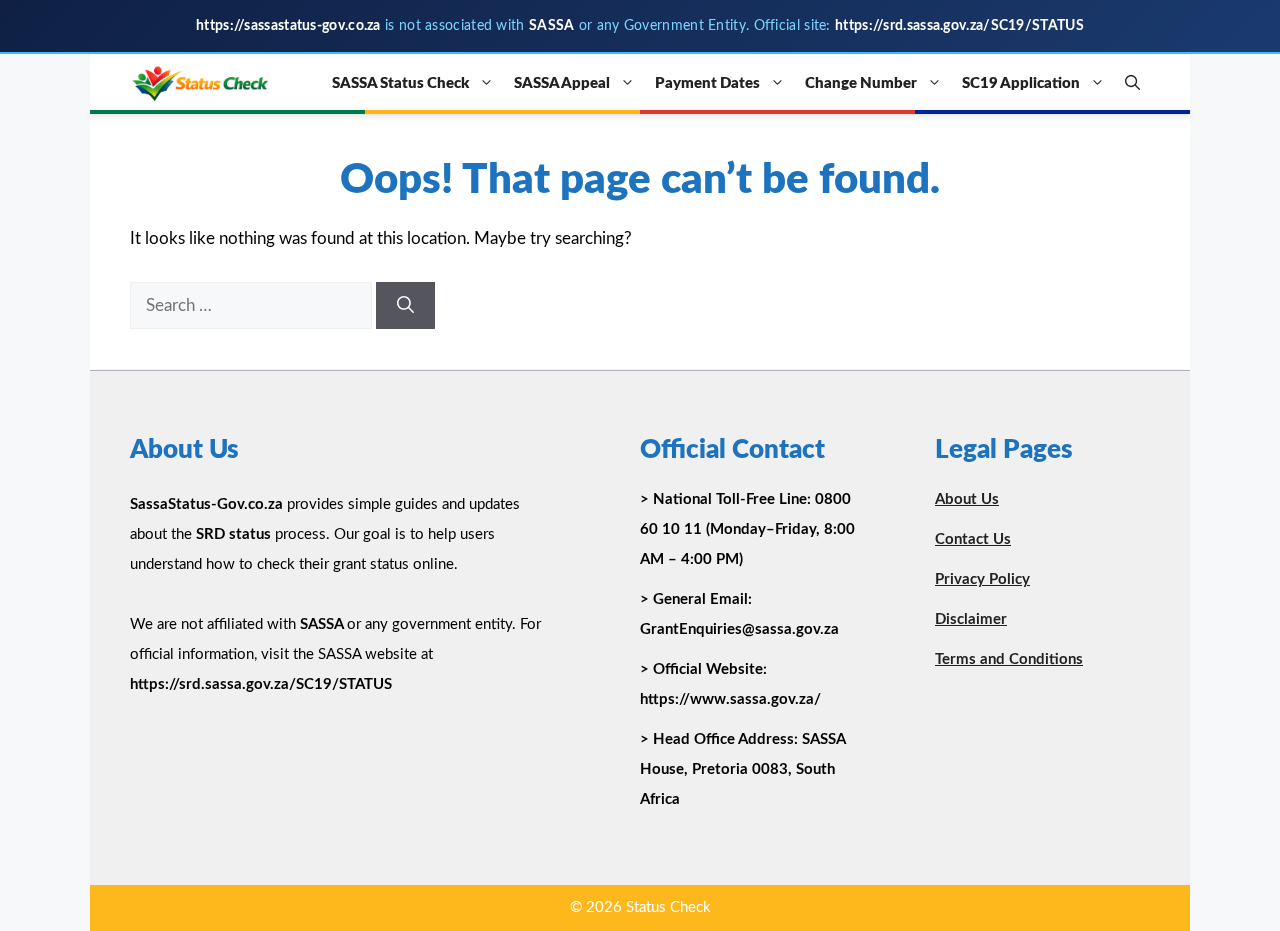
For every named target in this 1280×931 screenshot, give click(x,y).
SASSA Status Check (400, 83)
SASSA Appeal (562, 83)
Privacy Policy (982, 579)
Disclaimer (971, 619)
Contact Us (973, 539)
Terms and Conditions (1009, 659)
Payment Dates (707, 83)
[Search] (405, 306)
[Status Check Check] (200, 84)
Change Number (861, 83)
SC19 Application (1021, 83)
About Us (967, 499)
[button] (1132, 84)
